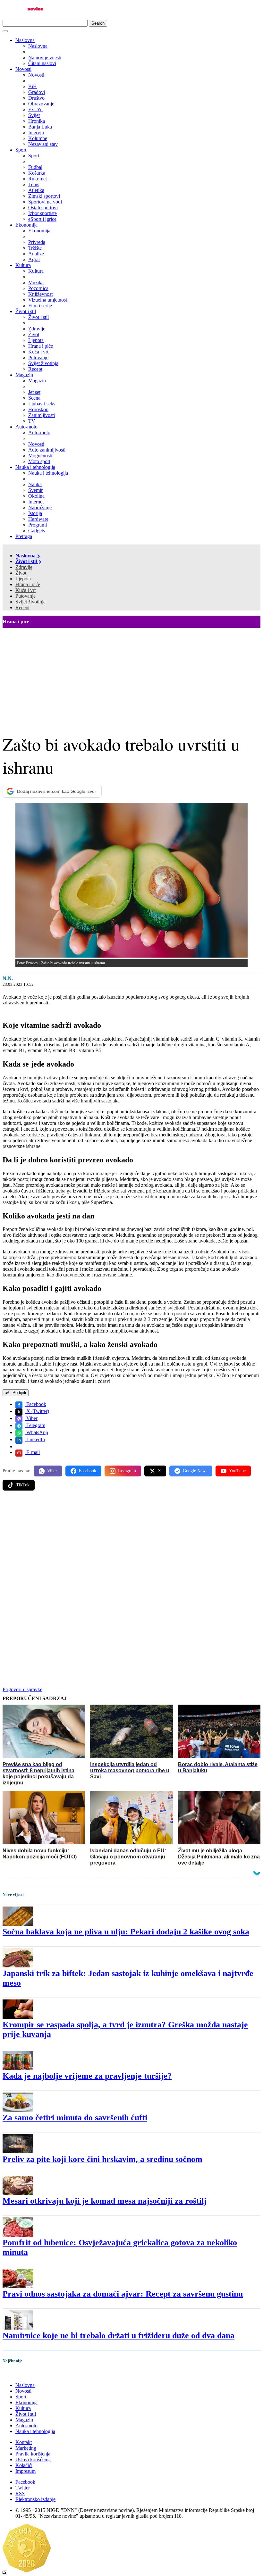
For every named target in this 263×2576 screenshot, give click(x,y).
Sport (21, 150)
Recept (22, 607)
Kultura (23, 265)
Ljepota (23, 579)
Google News (195, 1471)
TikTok (23, 1485)
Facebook (36, 1404)
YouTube (237, 1471)
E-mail (32, 1452)
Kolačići (24, 2465)
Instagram (127, 1471)
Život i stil (26, 311)
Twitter (23, 2488)
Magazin (24, 375)
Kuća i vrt (25, 590)
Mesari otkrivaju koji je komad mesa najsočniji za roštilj (105, 2201)
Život (21, 573)
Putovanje (25, 596)
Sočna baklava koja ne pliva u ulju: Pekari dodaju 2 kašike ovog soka (126, 1932)
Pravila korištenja (33, 2454)
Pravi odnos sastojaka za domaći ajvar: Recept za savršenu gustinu (123, 2294)
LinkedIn (35, 1439)
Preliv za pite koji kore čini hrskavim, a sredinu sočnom (102, 2159)
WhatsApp (37, 1432)
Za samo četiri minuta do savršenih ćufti (75, 2118)
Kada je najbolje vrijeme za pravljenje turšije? (87, 2076)
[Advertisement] (131, 676)
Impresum (25, 2471)
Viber (31, 1418)
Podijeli (19, 1393)
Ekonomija (26, 225)
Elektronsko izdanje (35, 2499)
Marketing (26, 2448)
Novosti (23, 69)
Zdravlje (24, 567)
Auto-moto (26, 427)
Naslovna (25, 40)
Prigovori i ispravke (22, 1689)
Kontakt (24, 2442)
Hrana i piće (28, 584)
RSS (20, 2493)
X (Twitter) (37, 1411)
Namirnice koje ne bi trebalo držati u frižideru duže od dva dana (119, 2335)
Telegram (35, 1425)
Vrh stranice (21, 2374)
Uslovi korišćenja (33, 2460)
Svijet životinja (30, 602)
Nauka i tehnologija (35, 467)
